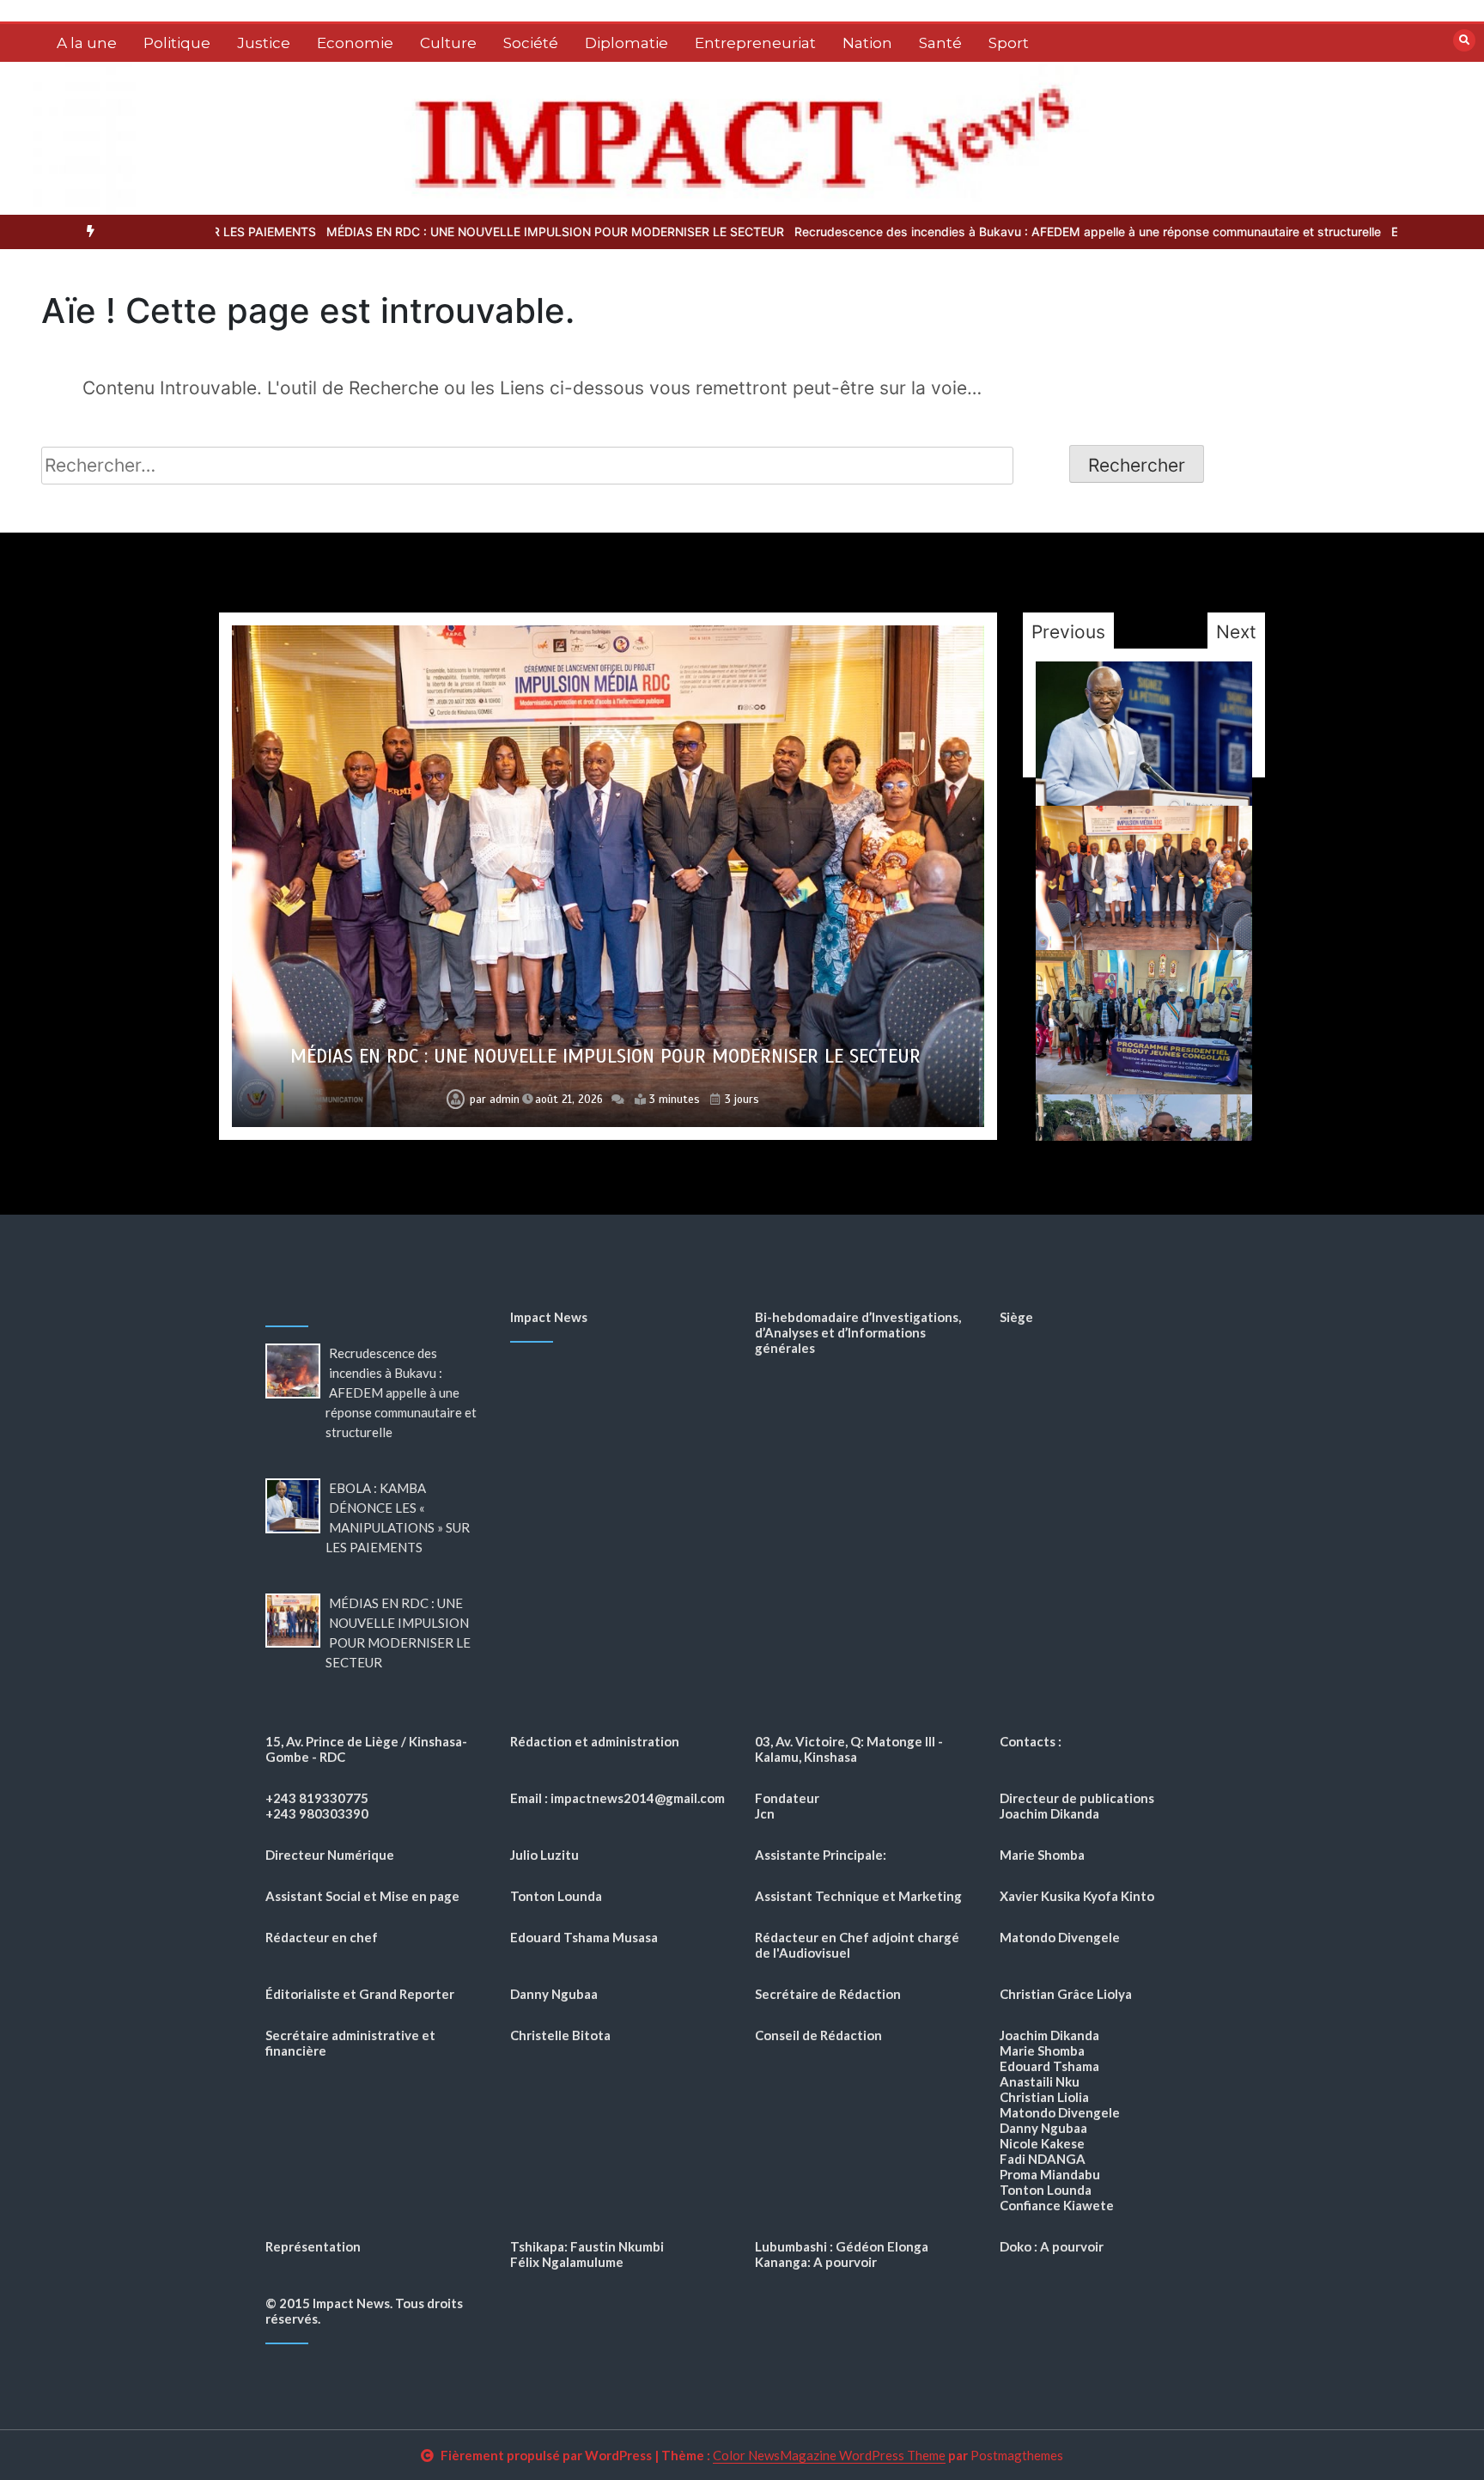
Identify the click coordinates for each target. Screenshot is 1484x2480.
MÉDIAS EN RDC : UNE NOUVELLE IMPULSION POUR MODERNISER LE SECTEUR (406, 232)
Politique (177, 43)
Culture (448, 43)
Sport (1009, 43)
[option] (406, 232)
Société (531, 43)
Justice (264, 43)
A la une (87, 43)
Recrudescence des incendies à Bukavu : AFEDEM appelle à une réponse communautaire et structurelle (938, 232)
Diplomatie (626, 43)
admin (505, 1100)
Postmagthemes (1017, 2455)
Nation (867, 43)
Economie (355, 43)
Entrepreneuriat (755, 43)
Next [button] (1236, 632)
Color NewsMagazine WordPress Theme (829, 2455)
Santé (940, 43)
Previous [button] (1068, 632)
